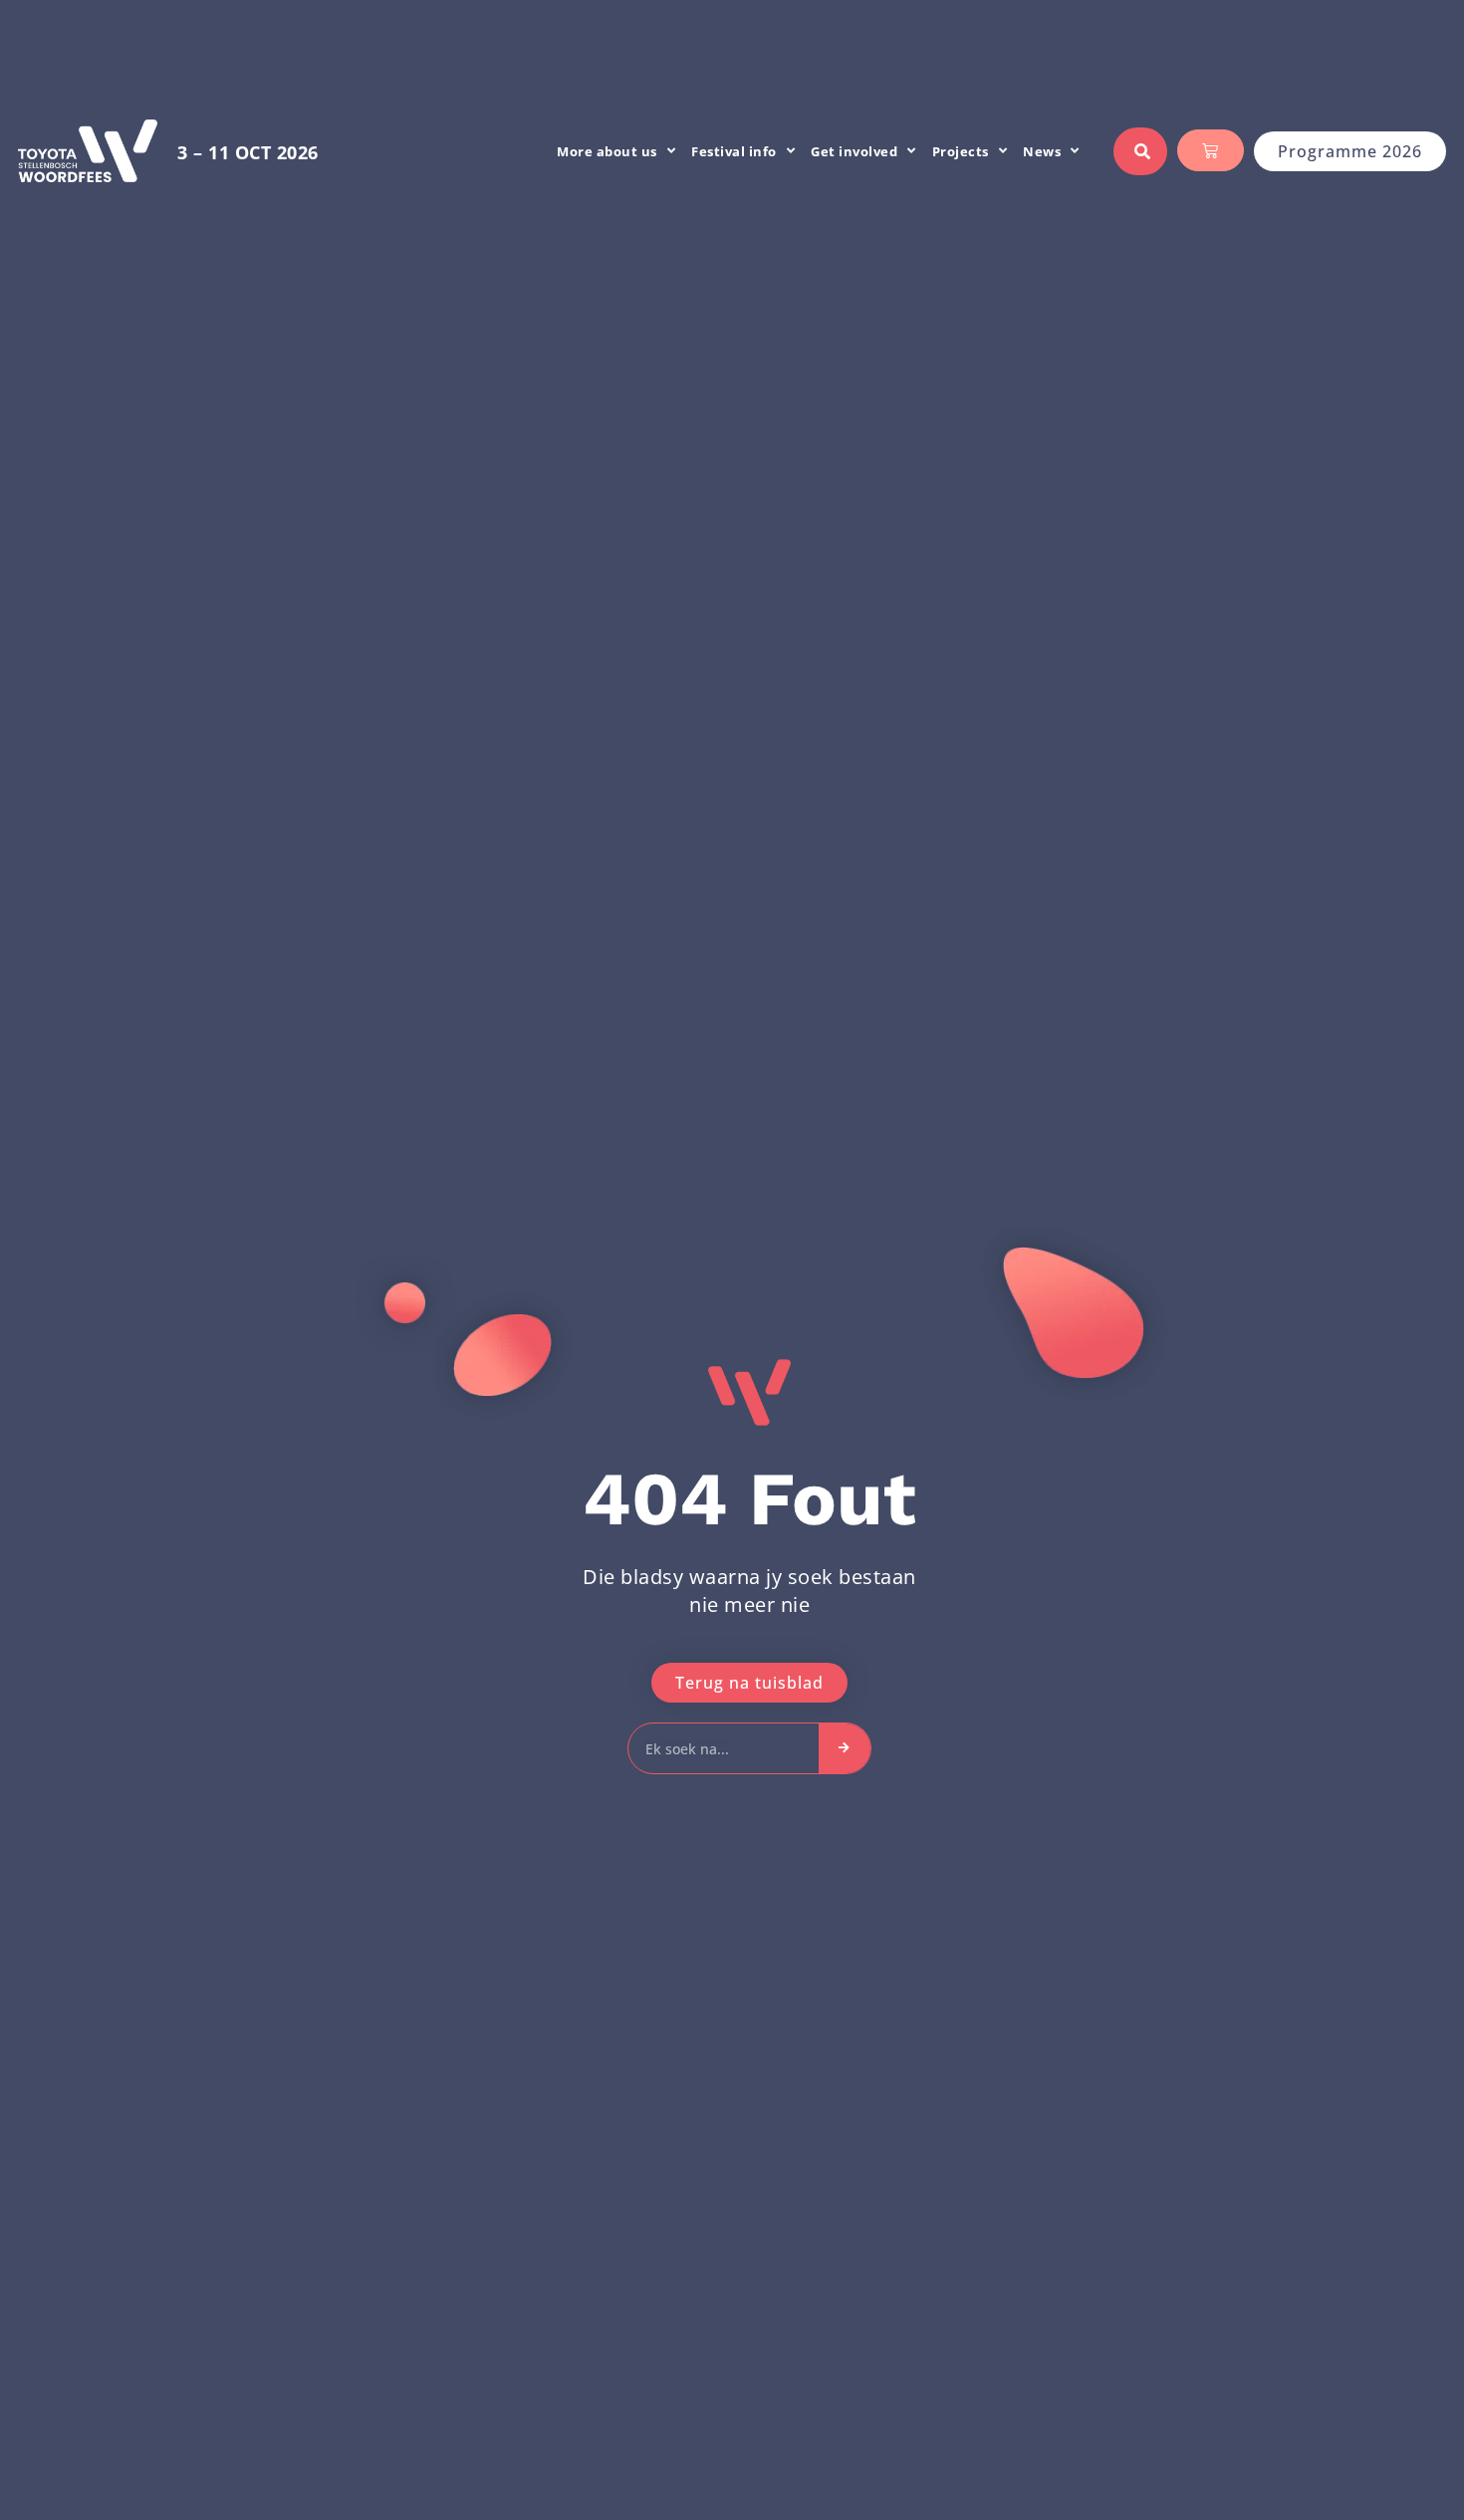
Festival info (734, 151)
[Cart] (1211, 150)
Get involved (854, 151)
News (1042, 151)
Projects (961, 151)
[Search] (845, 1748)
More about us (607, 151)
